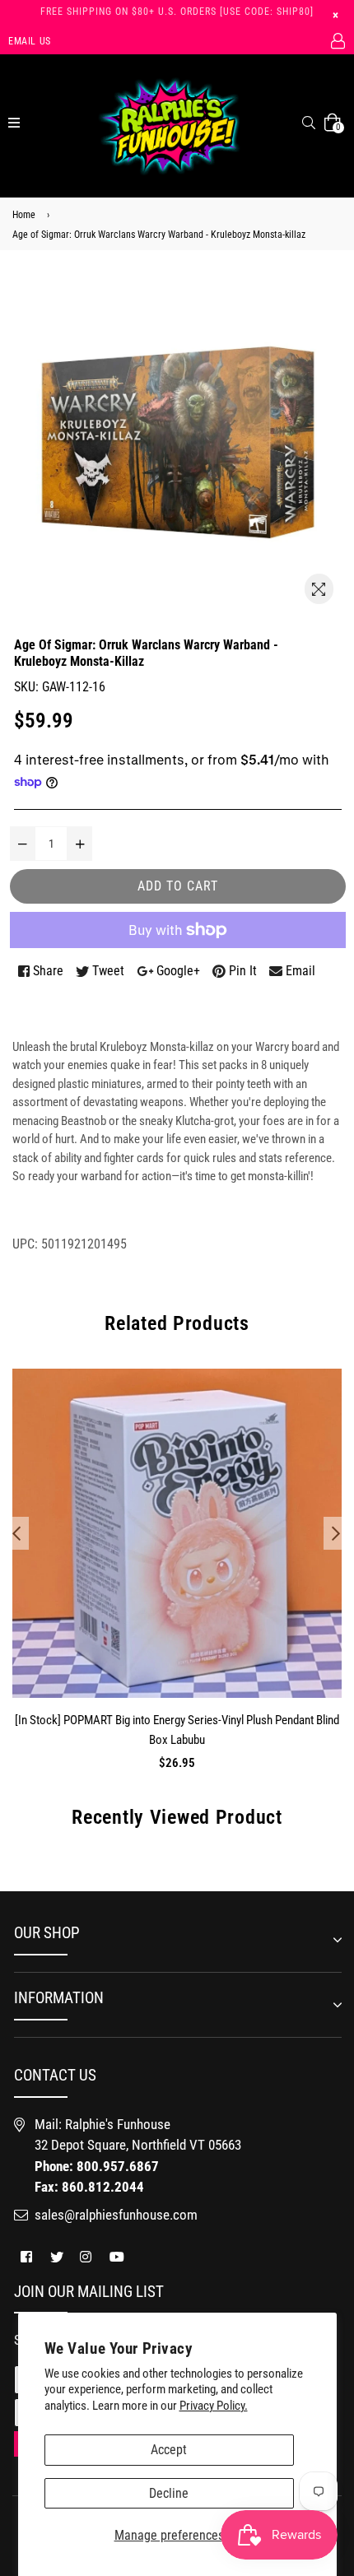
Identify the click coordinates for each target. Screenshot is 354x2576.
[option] (173, 1583)
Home (24, 215)
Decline (169, 2493)
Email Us (30, 41)
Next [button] (336, 1533)
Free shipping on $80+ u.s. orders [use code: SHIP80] (177, 12)
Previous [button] (16, 1533)
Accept (169, 2450)
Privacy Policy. (214, 2406)
